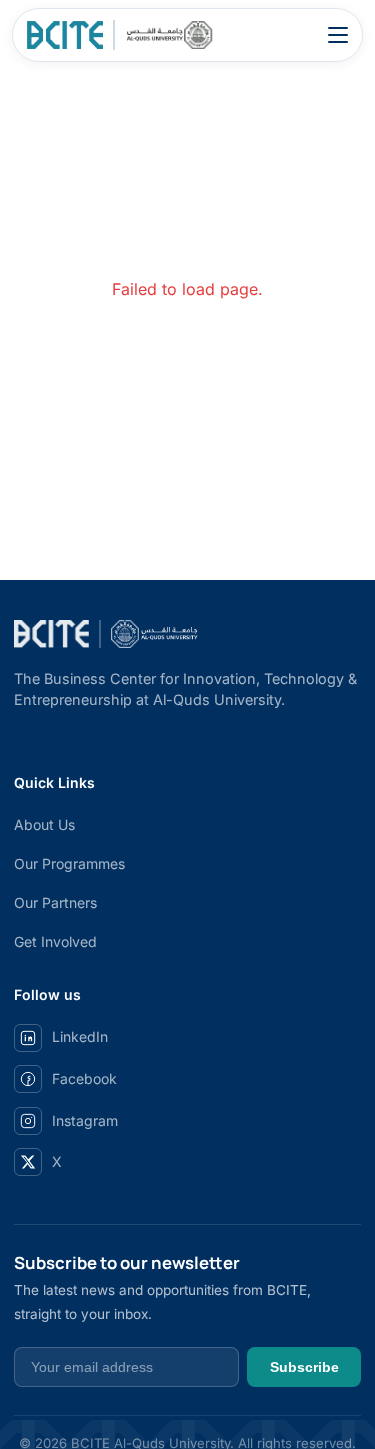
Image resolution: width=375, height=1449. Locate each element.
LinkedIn (80, 1036)
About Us (44, 824)
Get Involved (55, 941)
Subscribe (304, 1367)
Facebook (84, 1078)
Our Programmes (69, 863)
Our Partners (55, 902)
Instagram (85, 1120)
